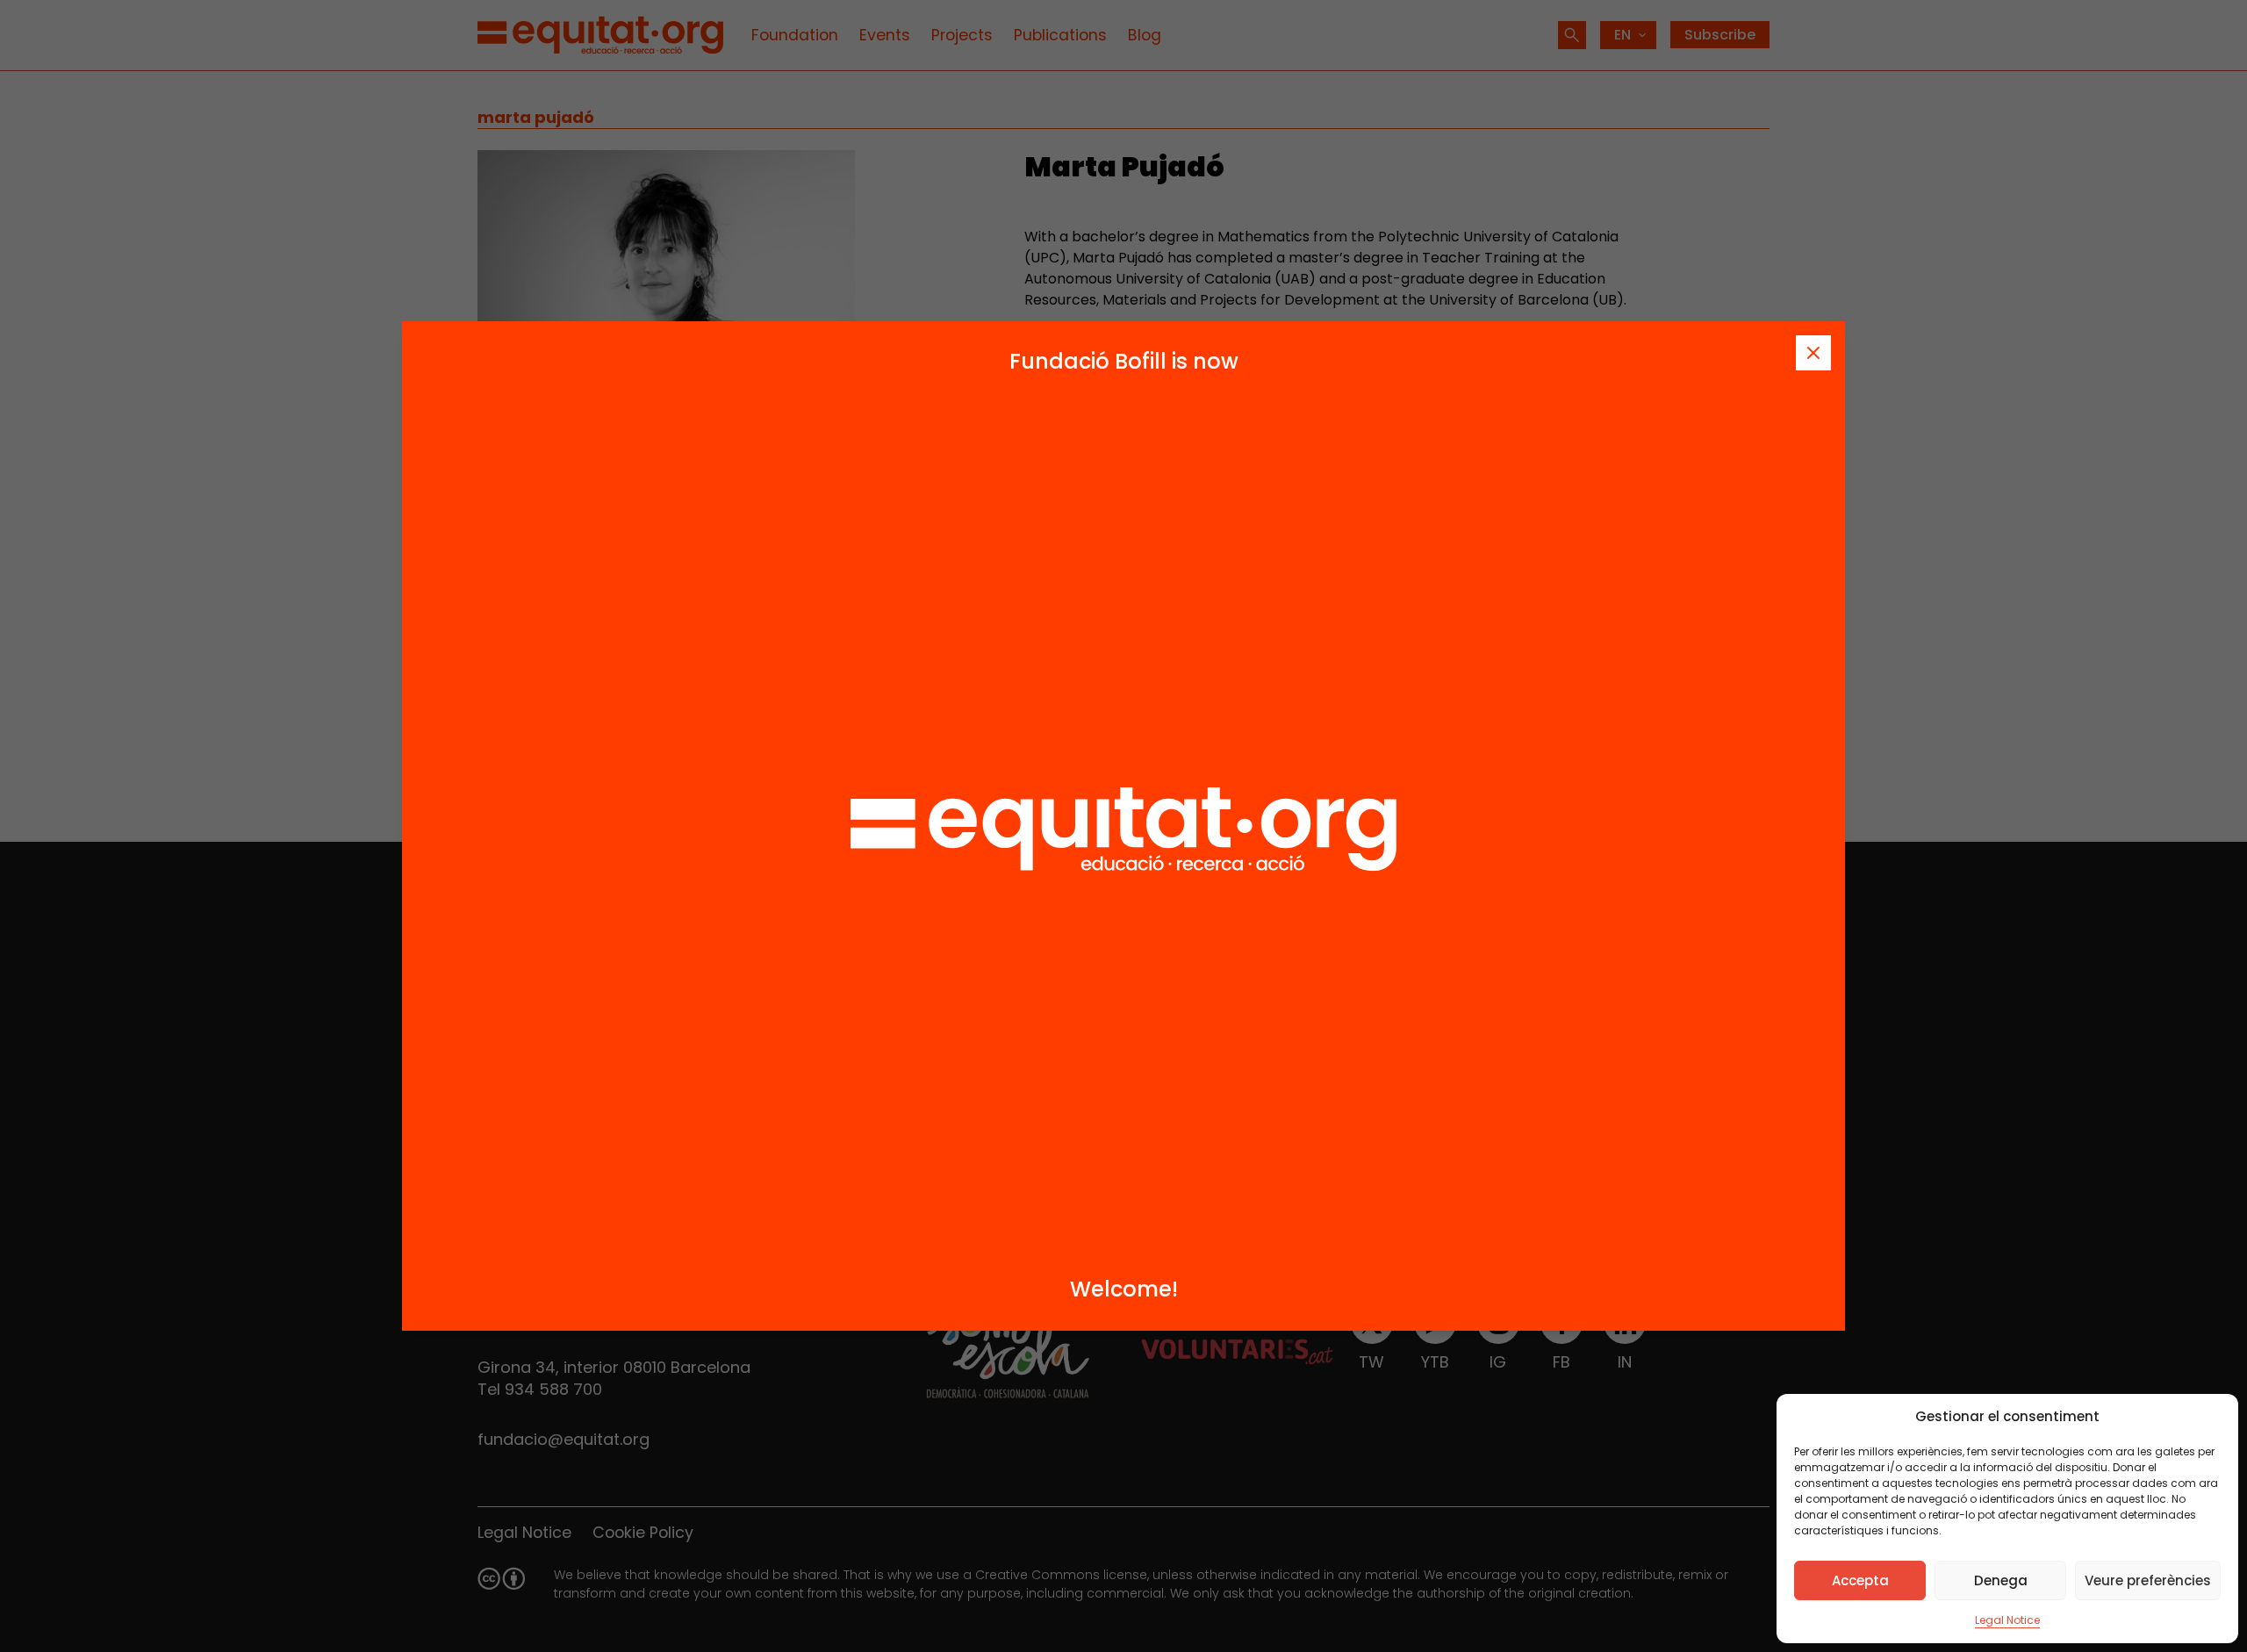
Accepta (1860, 1580)
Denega (2001, 1580)
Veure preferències (2148, 1580)
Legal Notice (2007, 1620)
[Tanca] (1813, 353)
